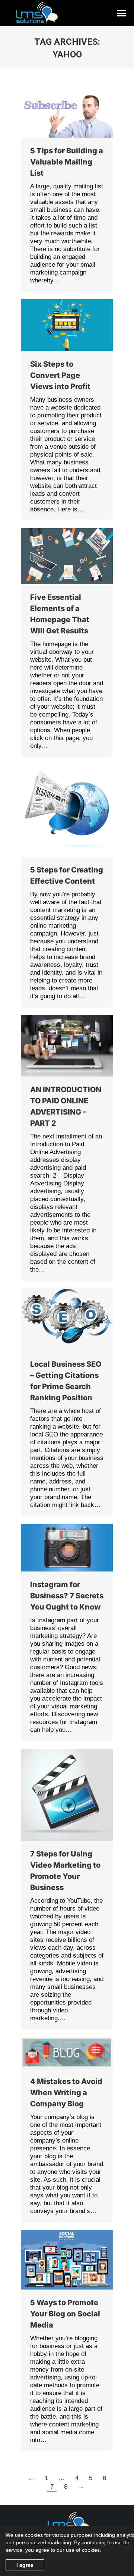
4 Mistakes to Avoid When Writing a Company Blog (66, 2093)
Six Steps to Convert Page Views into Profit (60, 375)
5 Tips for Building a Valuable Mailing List (67, 162)
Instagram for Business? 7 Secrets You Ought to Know (67, 1596)
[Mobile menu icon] (122, 13)
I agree (25, 2565)
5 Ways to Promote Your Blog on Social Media (65, 2314)
